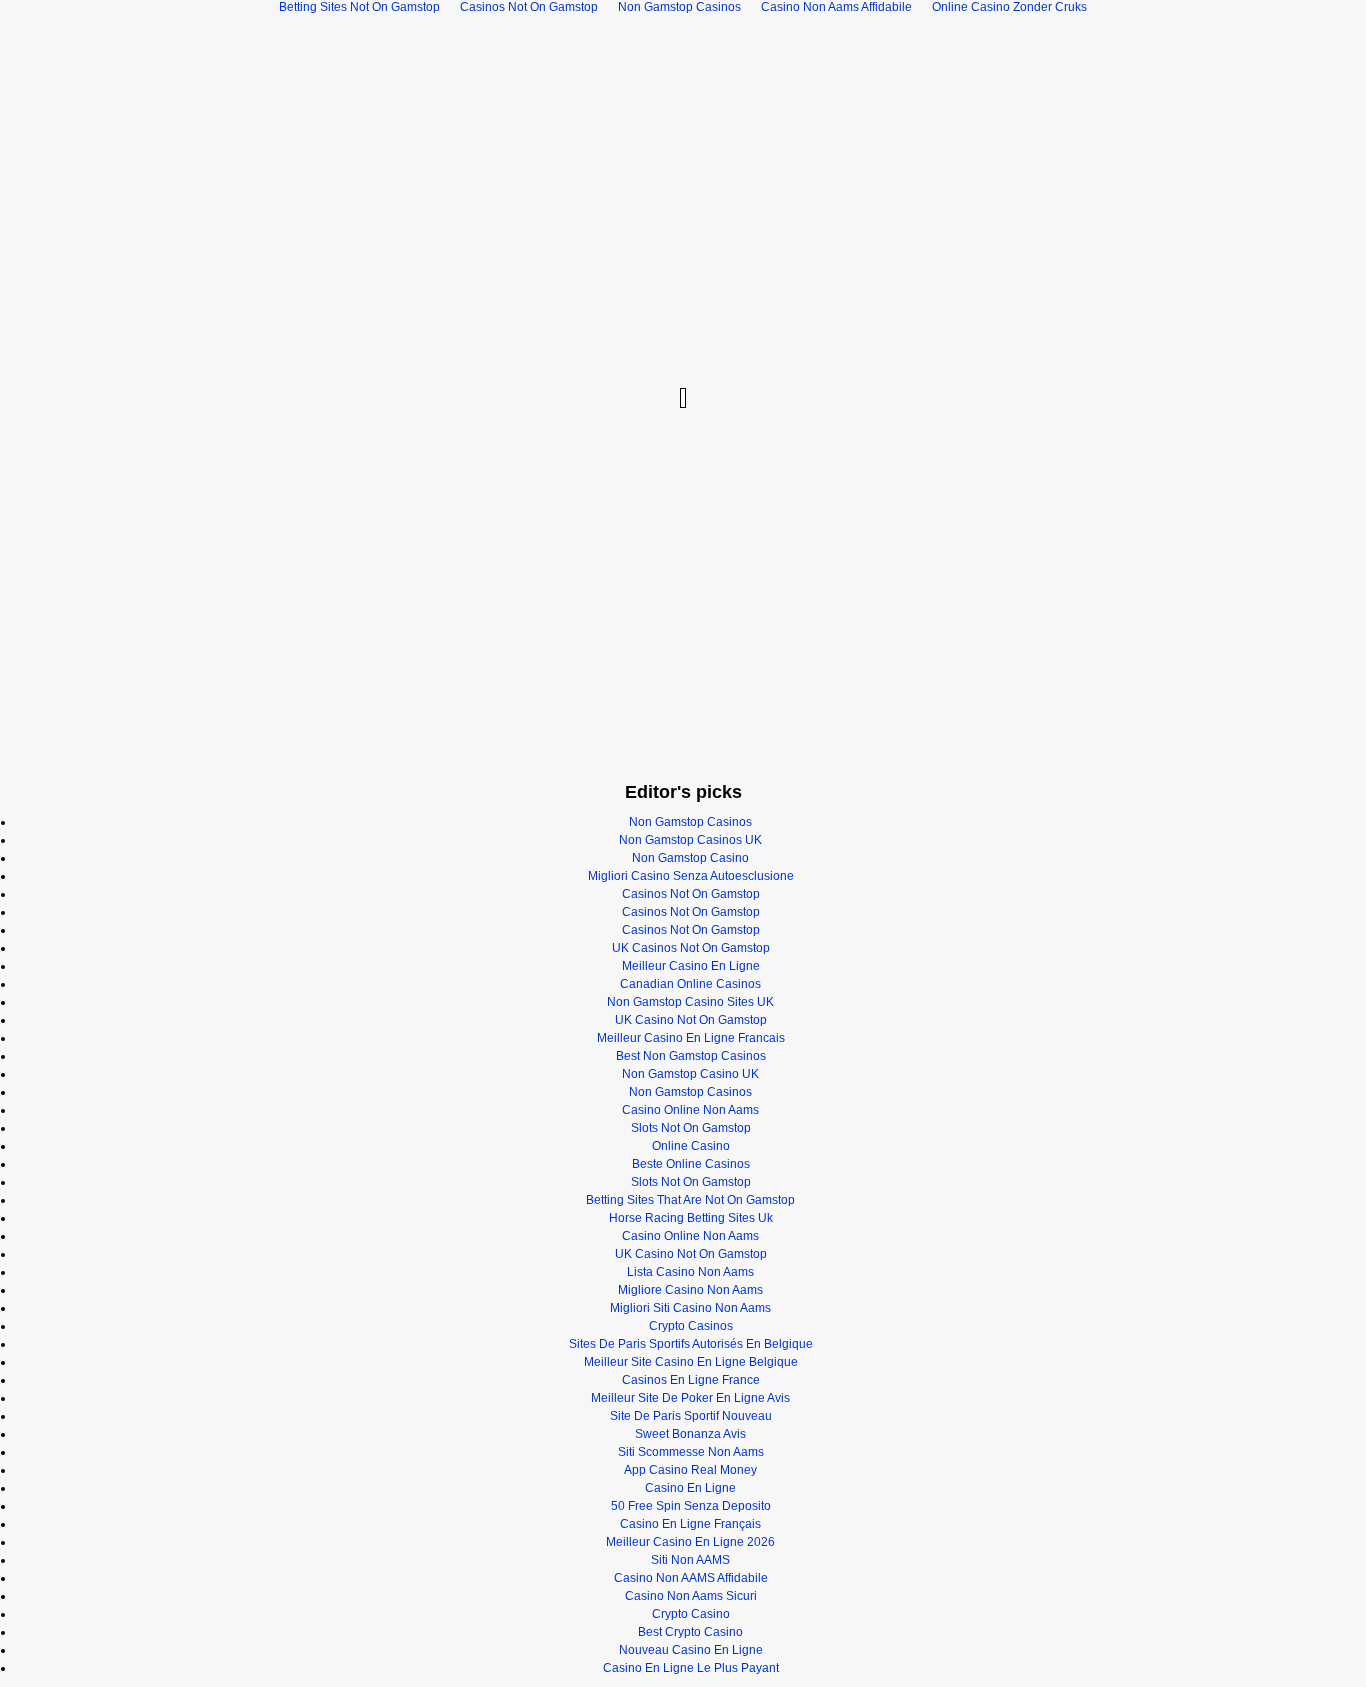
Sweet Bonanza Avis (690, 1434)
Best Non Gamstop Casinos (691, 1056)
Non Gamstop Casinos (690, 822)
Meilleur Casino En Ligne (691, 966)
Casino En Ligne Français (690, 1524)
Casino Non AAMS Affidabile (691, 1578)
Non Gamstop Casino (690, 858)
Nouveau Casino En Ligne (691, 1650)
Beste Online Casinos (691, 1164)
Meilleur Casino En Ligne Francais (691, 1038)
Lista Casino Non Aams (690, 1272)
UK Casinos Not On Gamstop (691, 948)
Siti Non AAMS (690, 1560)
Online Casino (691, 1146)
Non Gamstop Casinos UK (690, 840)
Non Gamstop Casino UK (690, 1074)
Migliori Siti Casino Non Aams (690, 1308)
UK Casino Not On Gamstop (691, 1020)
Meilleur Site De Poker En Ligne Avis (690, 1398)
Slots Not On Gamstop (691, 1128)
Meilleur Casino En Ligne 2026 (690, 1542)
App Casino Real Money (690, 1470)
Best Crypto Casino (690, 1632)
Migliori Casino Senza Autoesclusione (691, 876)
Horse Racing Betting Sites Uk (691, 1218)
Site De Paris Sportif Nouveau (691, 1416)
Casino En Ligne (690, 1488)
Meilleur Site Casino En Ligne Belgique (691, 1362)
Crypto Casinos (691, 1326)
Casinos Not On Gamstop (691, 894)
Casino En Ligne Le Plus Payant (691, 1668)
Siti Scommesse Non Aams (691, 1452)
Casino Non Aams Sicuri (691, 1596)
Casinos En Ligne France (691, 1380)
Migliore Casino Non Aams (690, 1290)
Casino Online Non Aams (690, 1110)
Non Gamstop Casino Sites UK (690, 1002)
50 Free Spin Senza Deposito (691, 1506)
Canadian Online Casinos (690, 984)
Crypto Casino (691, 1614)
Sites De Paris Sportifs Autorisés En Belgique (691, 1344)
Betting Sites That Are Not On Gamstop (690, 1200)
